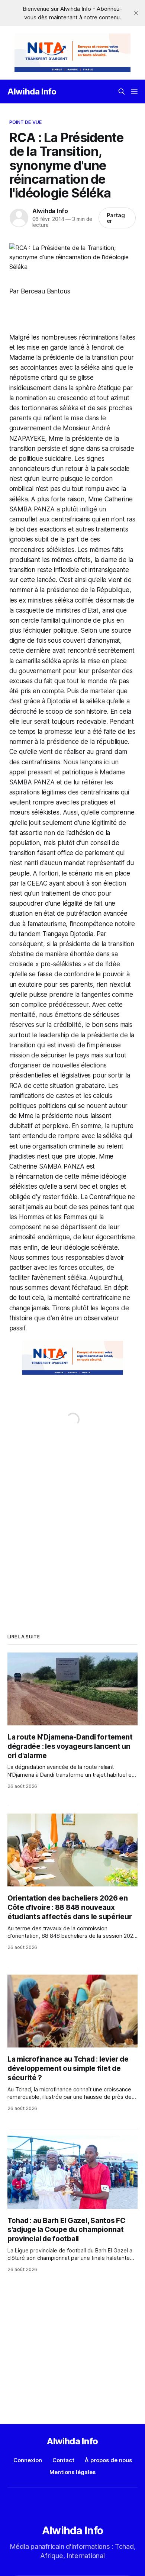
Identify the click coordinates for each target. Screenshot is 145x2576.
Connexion (28, 2460)
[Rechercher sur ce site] (122, 91)
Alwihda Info (32, 91)
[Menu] (134, 91)
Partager (116, 218)
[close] (136, 13)
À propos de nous (108, 2460)
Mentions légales (72, 2472)
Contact (63, 2460)
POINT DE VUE (26, 122)
